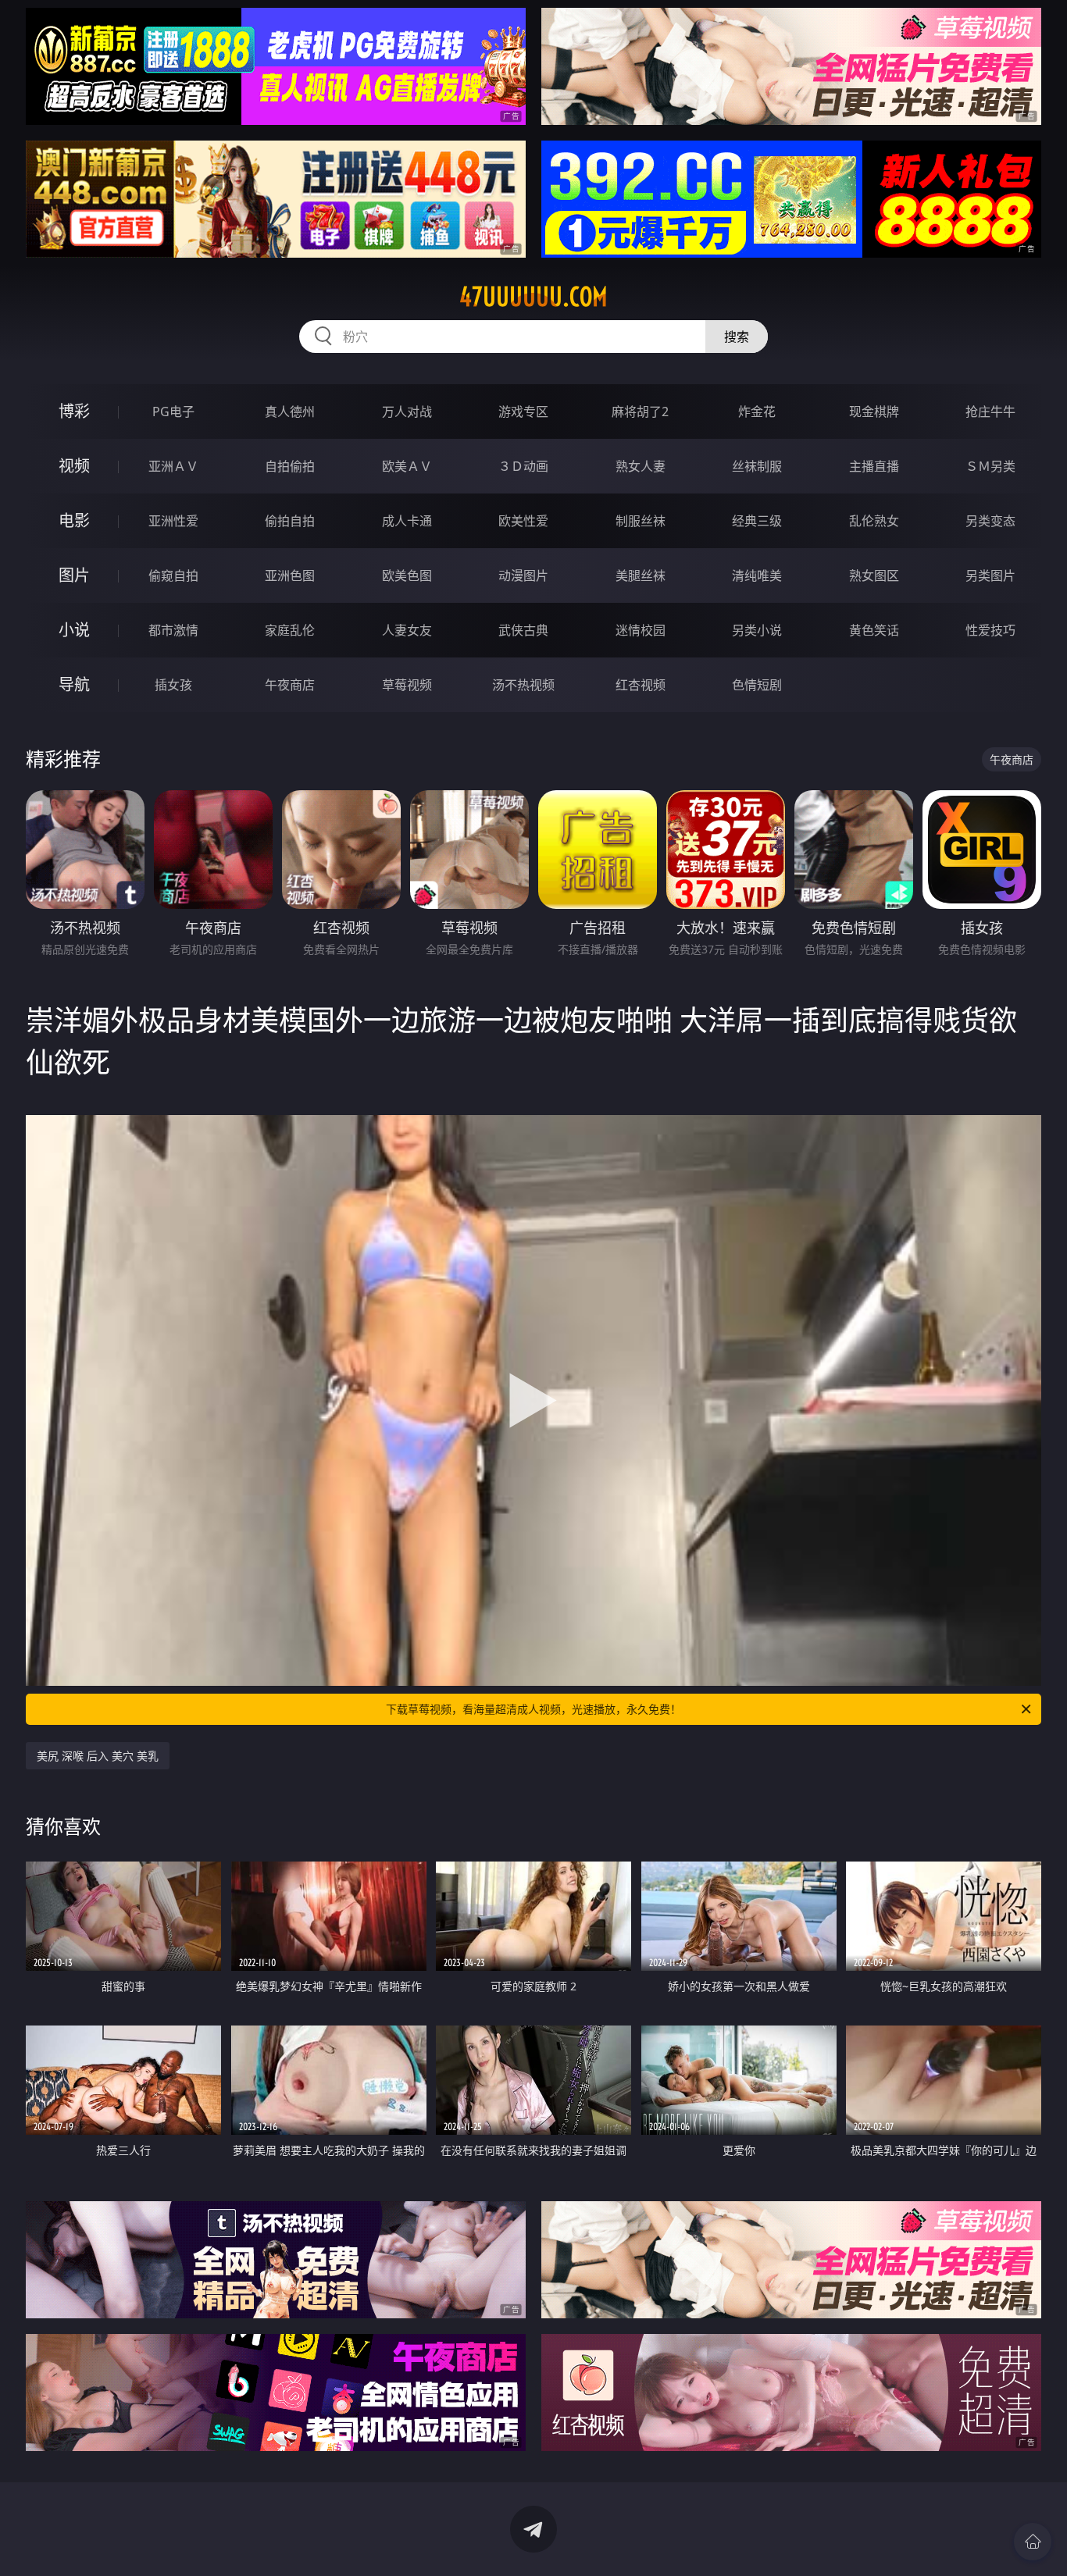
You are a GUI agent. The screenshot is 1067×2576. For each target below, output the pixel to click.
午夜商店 (290, 685)
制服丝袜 (641, 521)
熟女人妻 (641, 466)
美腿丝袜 (641, 575)
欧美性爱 (523, 521)
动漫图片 (523, 575)
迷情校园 (641, 630)
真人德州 (290, 412)
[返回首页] (1033, 2542)
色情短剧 (757, 685)
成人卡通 (407, 521)
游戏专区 (523, 412)
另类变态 (990, 521)
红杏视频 (641, 685)
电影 (74, 520)
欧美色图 (407, 575)
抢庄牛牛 (990, 412)
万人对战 (407, 412)
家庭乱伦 (290, 630)
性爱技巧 (990, 630)
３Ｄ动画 (523, 466)
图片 (74, 575)
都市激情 (173, 630)
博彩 (74, 411)
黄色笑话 (874, 630)
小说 (74, 630)
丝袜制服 (757, 466)
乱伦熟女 (874, 521)
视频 (74, 466)
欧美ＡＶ (407, 466)
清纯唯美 (757, 575)
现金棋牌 (874, 412)
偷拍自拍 (290, 521)
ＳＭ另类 (990, 466)
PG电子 (173, 412)
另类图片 (990, 575)
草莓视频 (407, 685)
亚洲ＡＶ (173, 466)
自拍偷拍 (290, 466)
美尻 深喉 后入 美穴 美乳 (98, 1756)
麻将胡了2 (640, 412)
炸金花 (757, 412)
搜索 (737, 337)
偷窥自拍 (173, 575)
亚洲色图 (290, 575)
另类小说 (757, 630)
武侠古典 (523, 630)
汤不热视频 (523, 685)
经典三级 (757, 521)
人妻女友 (407, 630)
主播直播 (874, 466)
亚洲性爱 (173, 521)
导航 (74, 684)
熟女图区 (874, 575)
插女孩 (173, 685)
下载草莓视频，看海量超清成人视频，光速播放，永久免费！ (533, 1709)
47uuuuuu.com (533, 297)
